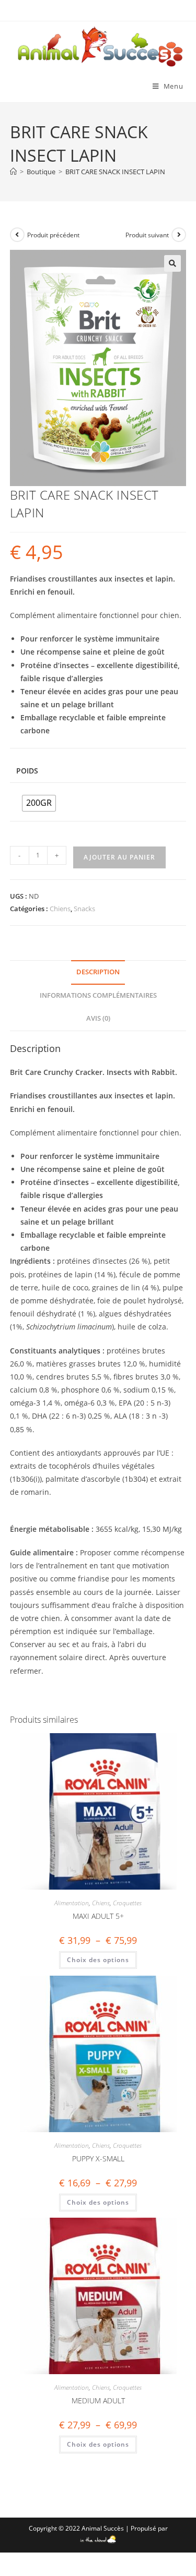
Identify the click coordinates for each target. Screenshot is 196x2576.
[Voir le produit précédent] (17, 235)
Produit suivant (147, 235)
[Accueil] (13, 172)
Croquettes (127, 1903)
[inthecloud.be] (98, 2537)
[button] (172, 263)
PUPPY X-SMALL (98, 2158)
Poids (27, 771)
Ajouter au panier (119, 857)
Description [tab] (98, 972)
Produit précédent (53, 235)
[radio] (39, 803)
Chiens (60, 909)
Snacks (84, 909)
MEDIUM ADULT (98, 2400)
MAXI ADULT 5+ (98, 1916)
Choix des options (98, 1960)
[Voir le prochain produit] (179, 235)
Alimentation (72, 1903)
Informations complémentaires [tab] (98, 995)
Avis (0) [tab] (98, 1018)
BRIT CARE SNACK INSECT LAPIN (115, 172)
